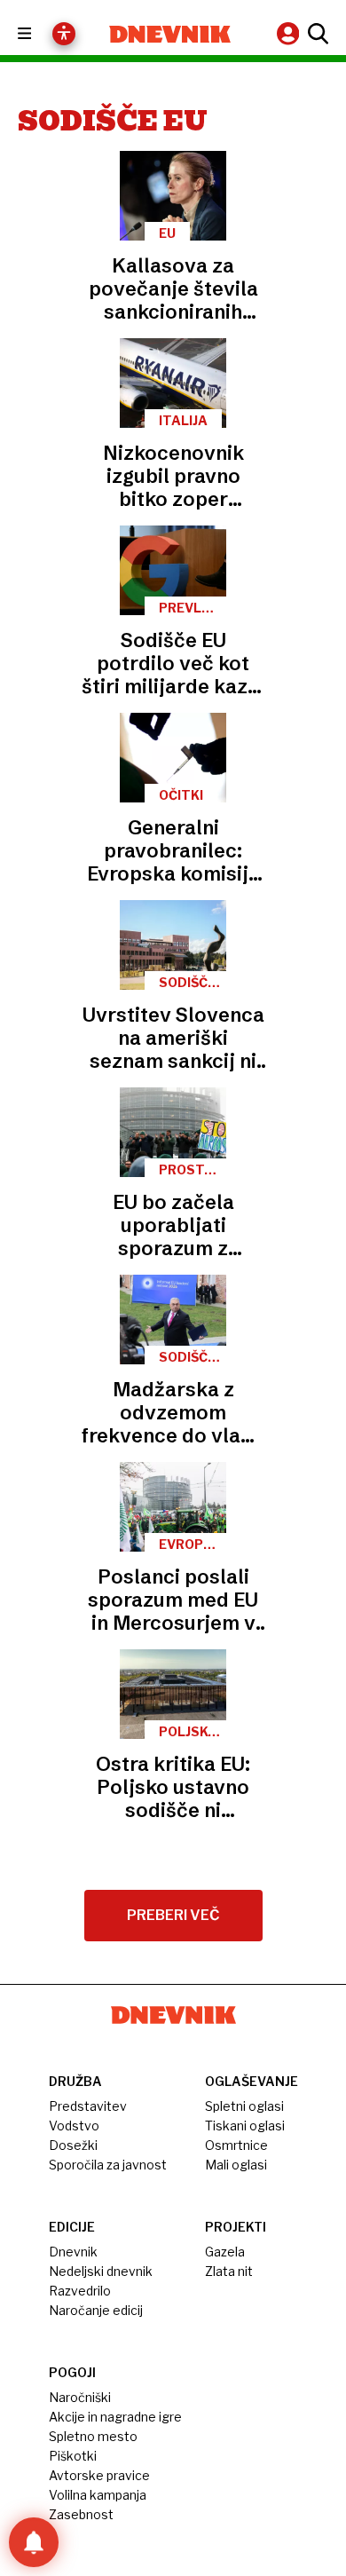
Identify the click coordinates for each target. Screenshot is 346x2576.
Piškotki (73, 2456)
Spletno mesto (93, 2436)
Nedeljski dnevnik (101, 2271)
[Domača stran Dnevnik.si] (170, 34)
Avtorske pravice (99, 2475)
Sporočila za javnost (108, 2165)
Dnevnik (73, 2252)
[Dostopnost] (64, 34)
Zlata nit (229, 2271)
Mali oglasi (236, 2165)
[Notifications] (34, 2542)
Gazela (225, 2252)
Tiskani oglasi (245, 2126)
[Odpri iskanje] (316, 34)
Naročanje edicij (96, 2310)
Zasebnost (81, 2514)
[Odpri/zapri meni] (40, 34)
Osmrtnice (236, 2145)
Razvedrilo (80, 2291)
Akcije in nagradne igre (115, 2417)
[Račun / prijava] (290, 33)
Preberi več (173, 1915)
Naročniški (80, 2397)
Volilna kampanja (98, 2495)
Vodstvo (74, 2126)
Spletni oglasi (244, 2106)
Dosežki (73, 2145)
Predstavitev (88, 2106)
